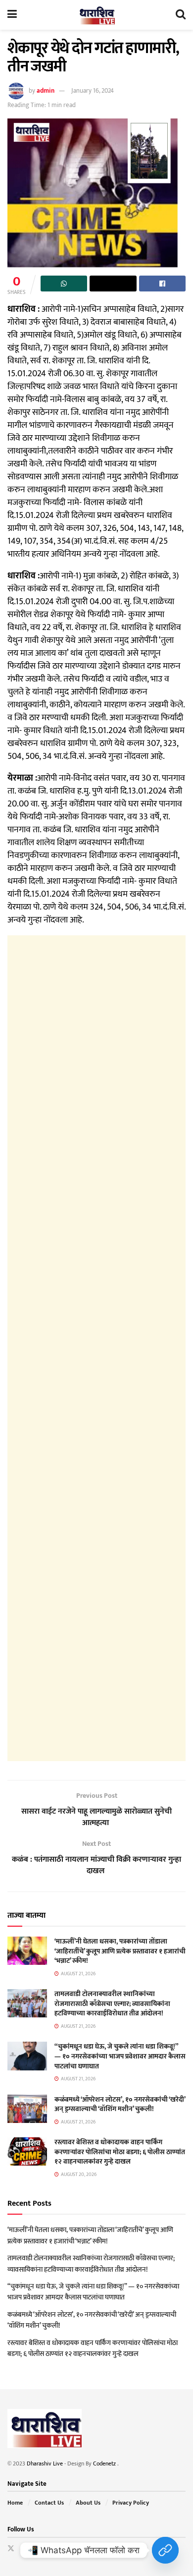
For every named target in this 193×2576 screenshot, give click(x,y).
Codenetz (105, 2463)
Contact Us (49, 2503)
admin (46, 91)
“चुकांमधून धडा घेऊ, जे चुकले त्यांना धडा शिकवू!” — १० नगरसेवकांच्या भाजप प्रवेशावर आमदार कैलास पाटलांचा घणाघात (120, 2056)
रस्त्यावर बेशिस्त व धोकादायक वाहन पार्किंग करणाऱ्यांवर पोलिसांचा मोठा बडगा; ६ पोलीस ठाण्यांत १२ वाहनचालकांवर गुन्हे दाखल (120, 2152)
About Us (88, 2503)
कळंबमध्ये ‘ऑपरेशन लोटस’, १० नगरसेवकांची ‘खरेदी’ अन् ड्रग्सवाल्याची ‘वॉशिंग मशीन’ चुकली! (120, 2104)
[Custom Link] (165, 2550)
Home (15, 2503)
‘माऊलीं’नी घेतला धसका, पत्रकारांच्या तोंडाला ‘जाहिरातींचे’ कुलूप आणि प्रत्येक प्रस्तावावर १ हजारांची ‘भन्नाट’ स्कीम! (120, 1951)
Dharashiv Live (45, 2463)
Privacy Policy (131, 2503)
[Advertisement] (96, 1348)
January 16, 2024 (93, 91)
